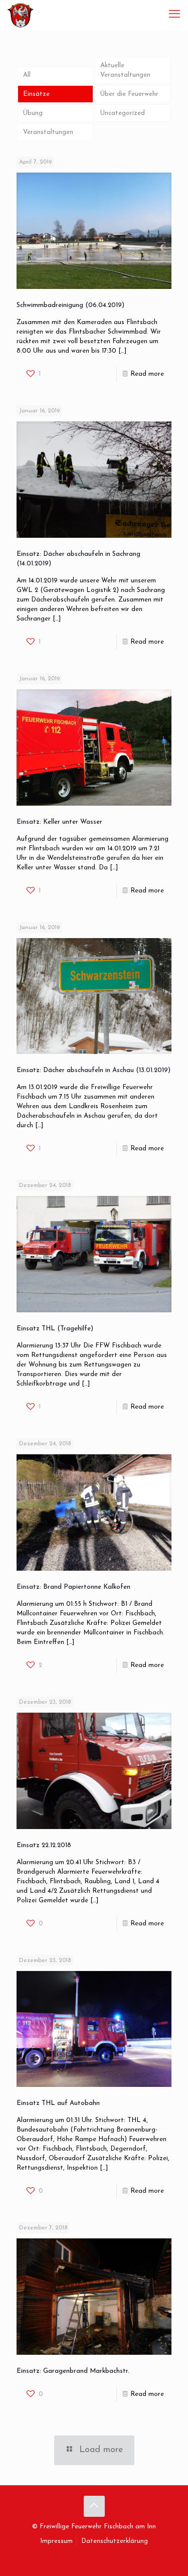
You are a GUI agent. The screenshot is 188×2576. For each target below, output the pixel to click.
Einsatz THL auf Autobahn (58, 2103)
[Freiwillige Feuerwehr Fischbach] (21, 15)
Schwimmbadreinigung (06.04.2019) (70, 305)
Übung (33, 113)
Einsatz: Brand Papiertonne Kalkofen (73, 1587)
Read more (147, 374)
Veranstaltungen (48, 132)
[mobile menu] (174, 15)
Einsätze (36, 94)
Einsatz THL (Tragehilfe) (55, 1329)
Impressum (56, 2541)
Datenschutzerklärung (115, 2541)
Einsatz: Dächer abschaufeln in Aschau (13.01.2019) (93, 1070)
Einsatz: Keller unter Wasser (59, 822)
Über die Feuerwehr (129, 94)
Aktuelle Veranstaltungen (125, 70)
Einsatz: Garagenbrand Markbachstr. (73, 2371)
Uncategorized (123, 113)
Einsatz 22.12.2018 (44, 1845)
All (27, 75)
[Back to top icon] (94, 2506)
